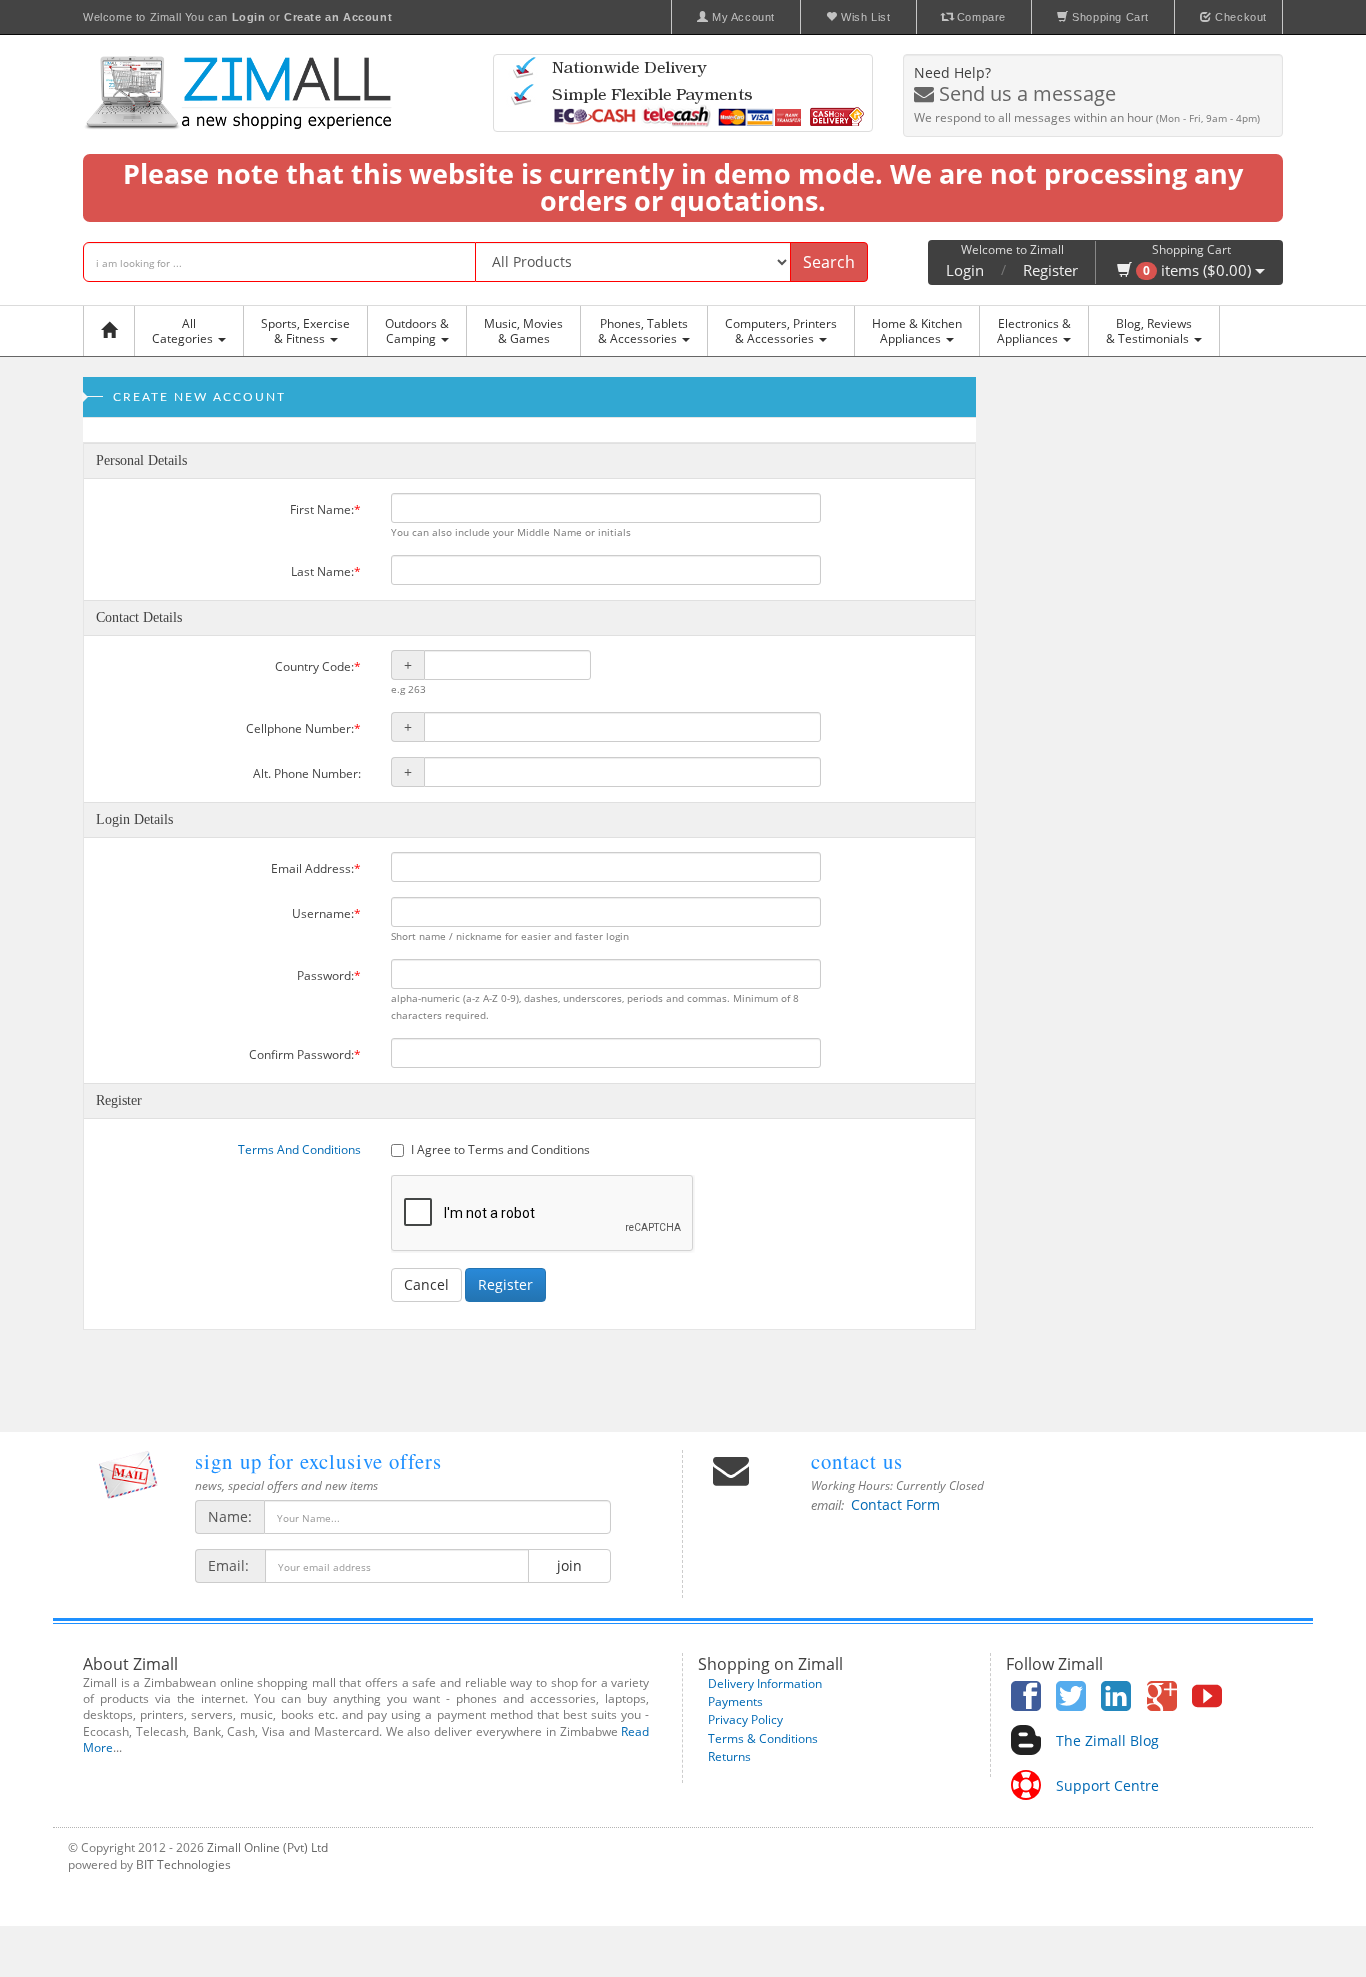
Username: (326, 913)
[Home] (114, 331)
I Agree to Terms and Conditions (500, 1149)
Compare (979, 17)
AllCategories (184, 331)
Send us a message (1025, 93)
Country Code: (318, 666)
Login (965, 270)
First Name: (325, 509)
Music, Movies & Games (523, 331)
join (569, 1565)
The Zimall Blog (1107, 1740)
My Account (741, 17)
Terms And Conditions (299, 1149)
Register (1050, 270)
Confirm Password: (305, 1054)
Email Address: (316, 868)
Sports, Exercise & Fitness (305, 331)
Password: (329, 975)
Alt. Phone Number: (307, 773)
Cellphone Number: (303, 728)
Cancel (426, 1284)
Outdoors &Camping (417, 331)
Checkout (1239, 17)
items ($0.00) (1199, 270)
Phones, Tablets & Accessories (643, 331)
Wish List (864, 17)
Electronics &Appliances (1034, 331)
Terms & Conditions (763, 1738)
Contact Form (895, 1504)
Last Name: (326, 571)
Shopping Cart (1109, 17)
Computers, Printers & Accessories (781, 331)
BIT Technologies (183, 1864)
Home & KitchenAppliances (917, 331)
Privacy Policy (745, 1719)
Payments (735, 1701)
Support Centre (1107, 1785)
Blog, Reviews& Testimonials (1149, 331)
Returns (729, 1756)
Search (829, 262)
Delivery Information (765, 1683)
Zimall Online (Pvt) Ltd (267, 1847)
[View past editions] (128, 1474)
